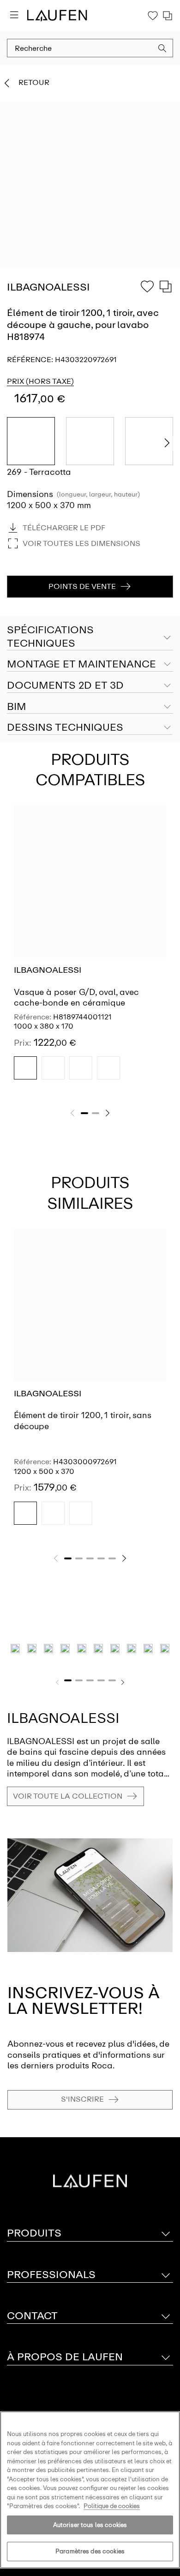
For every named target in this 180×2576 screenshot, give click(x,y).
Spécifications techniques (50, 636)
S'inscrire (82, 2099)
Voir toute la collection (68, 1796)
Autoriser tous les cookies (90, 2525)
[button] (162, 49)
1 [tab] (84, 1113)
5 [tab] (112, 1558)
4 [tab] (101, 1558)
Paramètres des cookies (90, 2551)
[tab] (90, 665)
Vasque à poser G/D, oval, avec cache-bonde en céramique (76, 997)
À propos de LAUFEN (65, 2357)
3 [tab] (90, 1558)
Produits (34, 2233)
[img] (25, 1068)
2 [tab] (96, 1113)
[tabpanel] (90, 951)
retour (34, 82)
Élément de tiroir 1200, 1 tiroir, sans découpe (83, 1421)
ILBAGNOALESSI (48, 970)
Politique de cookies (112, 2506)
